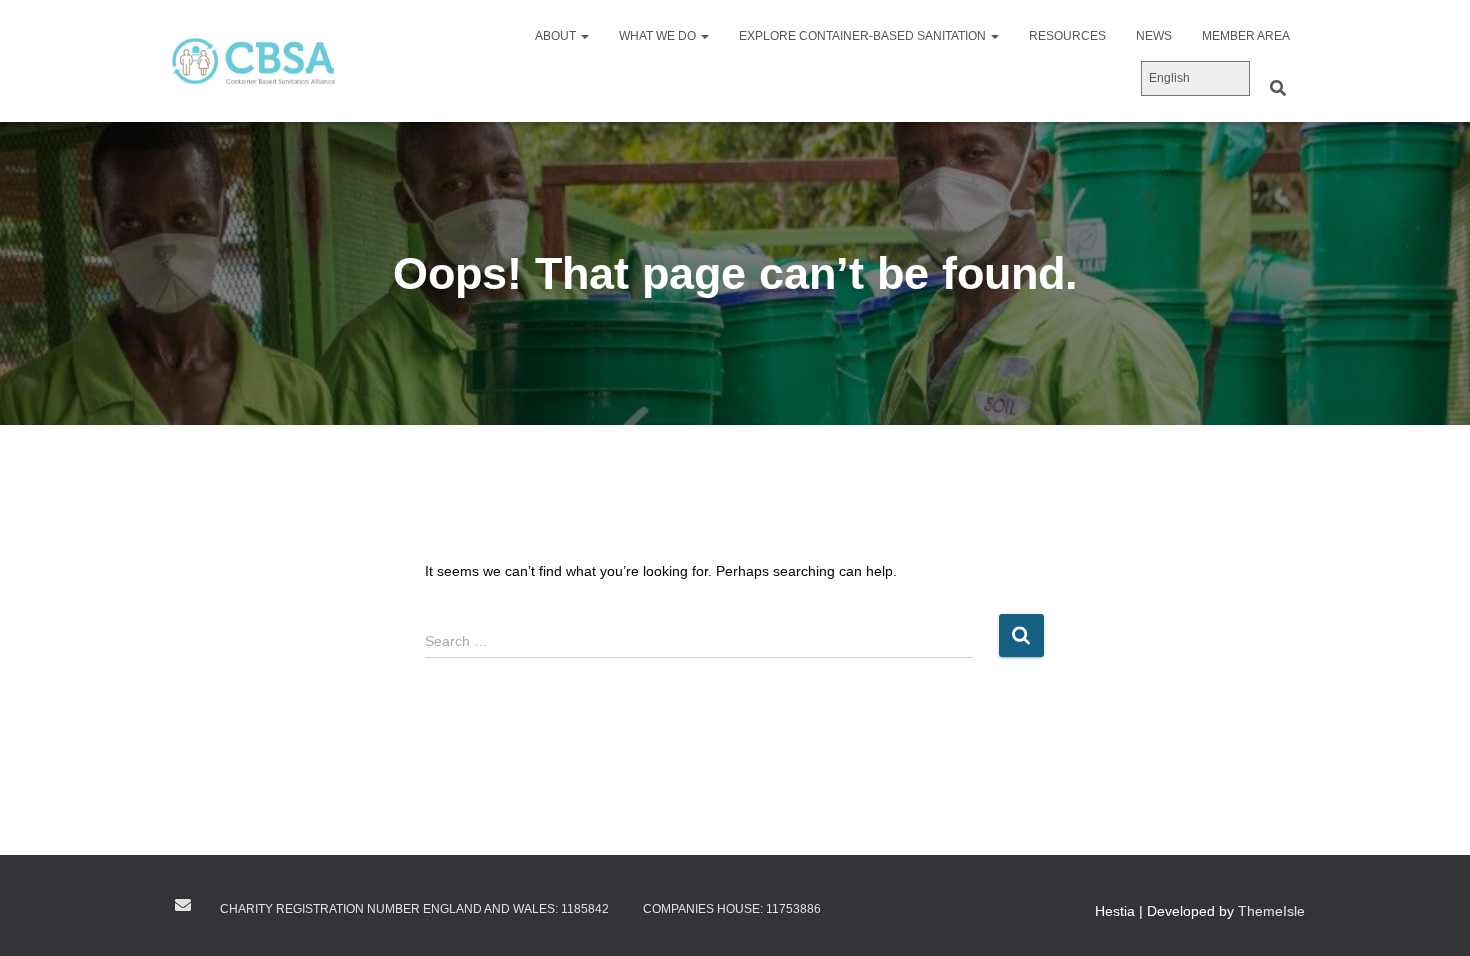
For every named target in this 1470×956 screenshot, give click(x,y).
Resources (1067, 36)
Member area (1246, 36)
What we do (659, 36)
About (557, 36)
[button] (584, 36)
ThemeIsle (1271, 911)
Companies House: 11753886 (732, 909)
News (1154, 36)
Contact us (183, 905)
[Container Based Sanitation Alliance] (253, 61)
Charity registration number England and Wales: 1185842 (414, 909)
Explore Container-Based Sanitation (864, 36)
